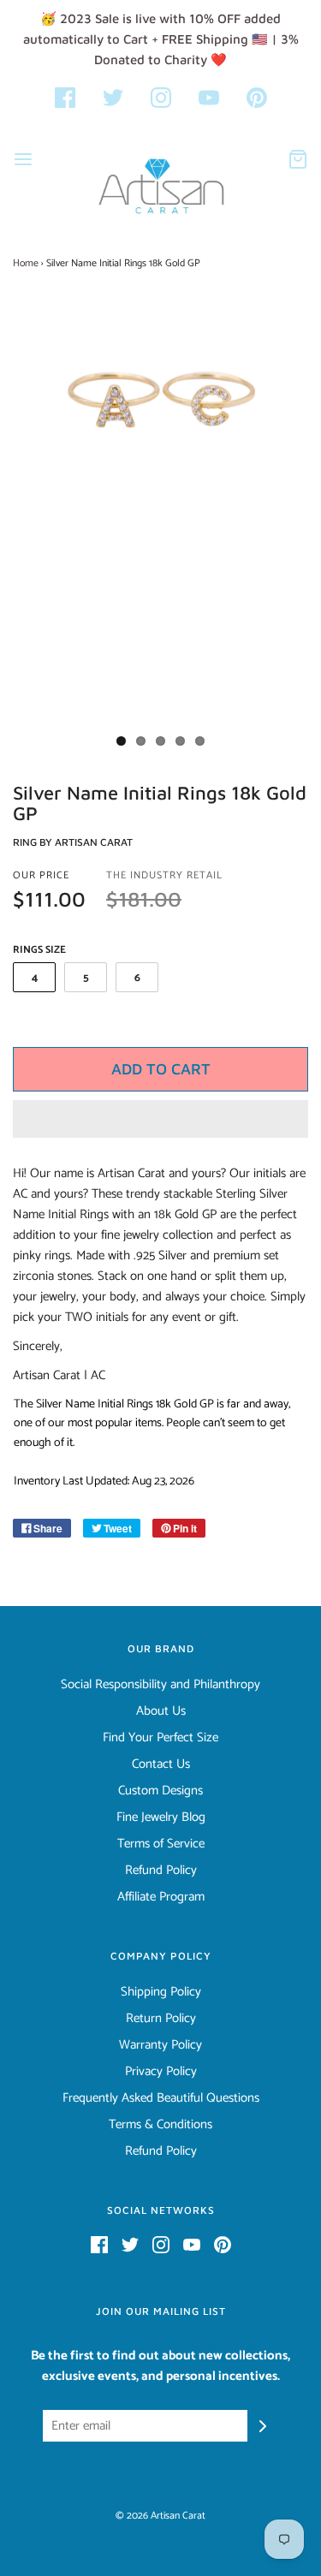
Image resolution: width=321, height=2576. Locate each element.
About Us (161, 1711)
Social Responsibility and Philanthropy (160, 1685)
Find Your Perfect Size (160, 1738)
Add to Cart (161, 1069)
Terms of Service (161, 1844)
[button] (160, 1119)
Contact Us (161, 1764)
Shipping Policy (161, 1992)
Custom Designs (160, 1791)
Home (26, 263)
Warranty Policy (160, 2045)
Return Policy (161, 2019)
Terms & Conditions (160, 2125)
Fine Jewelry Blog (161, 1817)
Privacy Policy (161, 2072)
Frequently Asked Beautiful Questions (161, 2098)
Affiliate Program (161, 1897)
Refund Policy (161, 1871)
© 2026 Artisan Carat (160, 2516)
